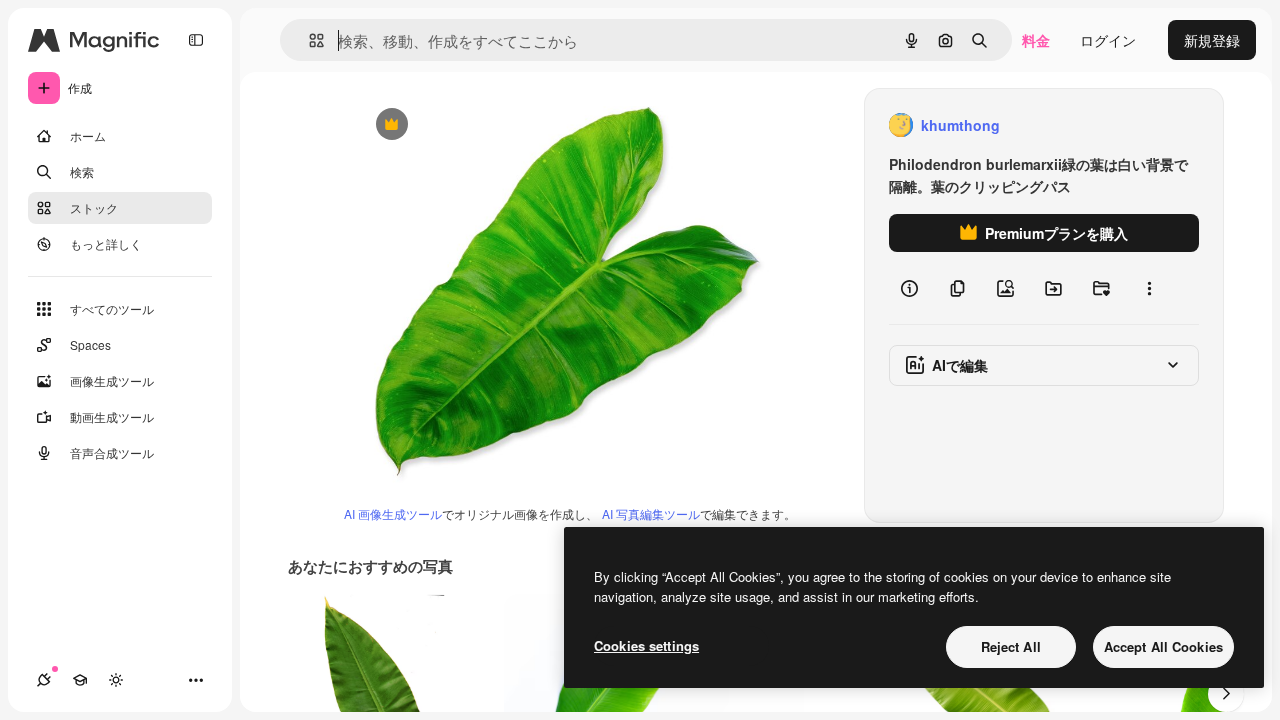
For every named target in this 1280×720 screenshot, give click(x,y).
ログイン (1108, 40)
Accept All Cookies (1163, 646)
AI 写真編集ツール (651, 513)
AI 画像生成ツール (393, 513)
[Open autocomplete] (308, 40)
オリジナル (493, 125)
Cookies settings (646, 645)
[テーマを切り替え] (116, 680)
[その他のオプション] (1149, 288)
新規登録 (1212, 40)
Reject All (1011, 646)
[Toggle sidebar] (196, 40)
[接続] (44, 680)
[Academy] (80, 680)
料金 (1036, 40)
